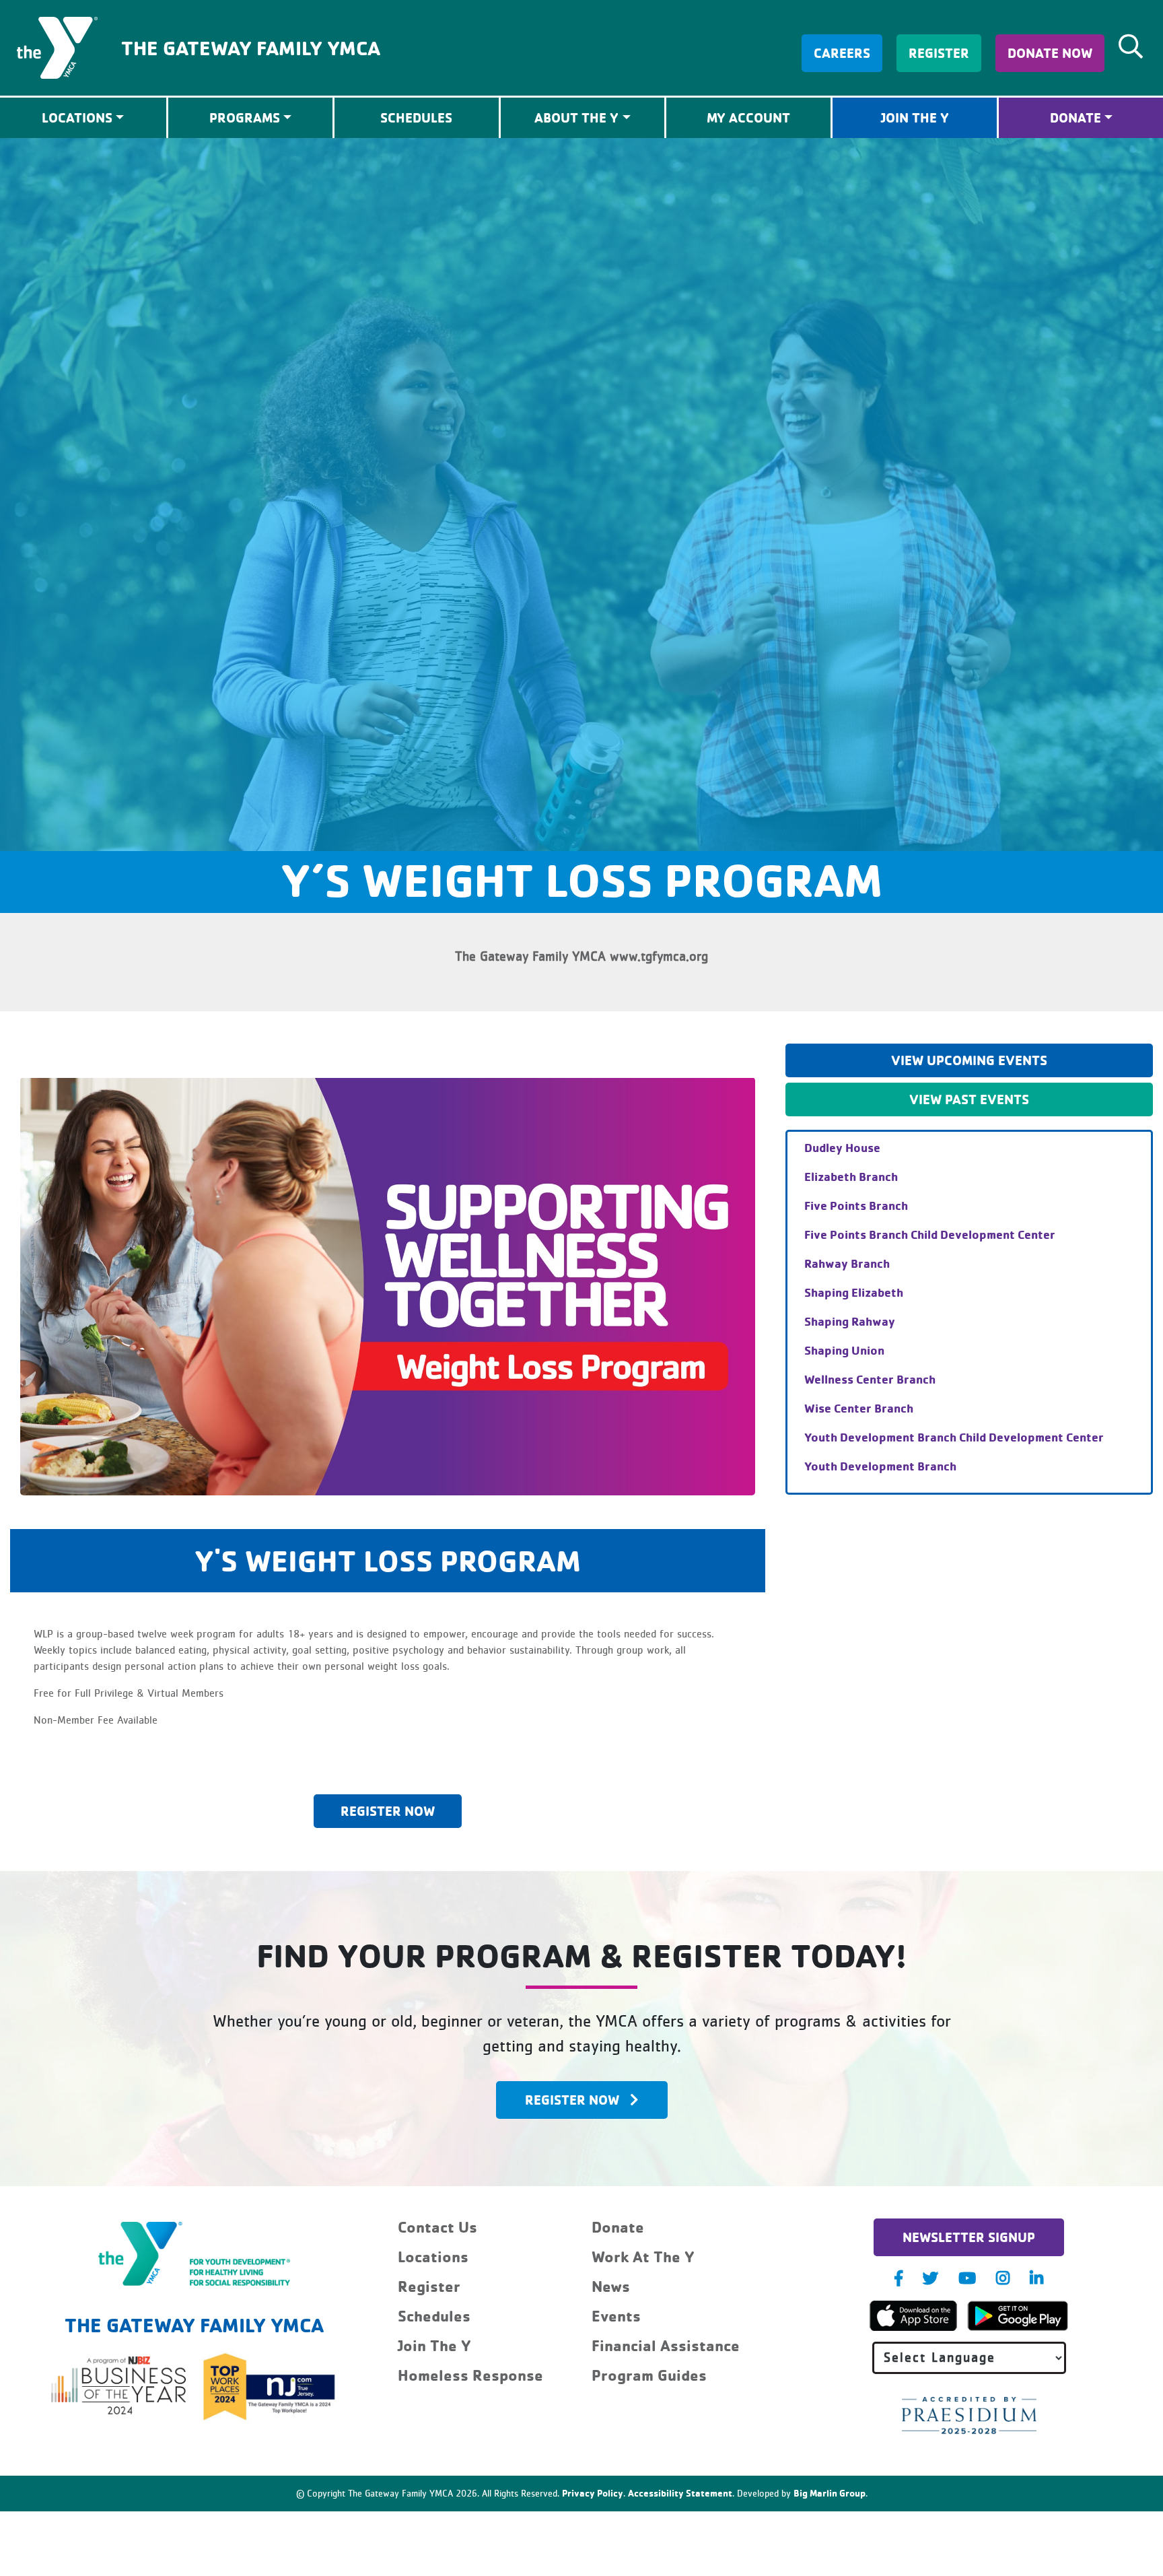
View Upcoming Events (969, 1060)
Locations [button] (77, 117)
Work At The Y (643, 2257)
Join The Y (915, 117)
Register (939, 53)
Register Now (388, 1811)
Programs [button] (245, 117)
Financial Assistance (666, 2345)
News (611, 2286)
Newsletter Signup (969, 2237)
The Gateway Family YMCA (251, 47)
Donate (1076, 117)
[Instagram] (1003, 2278)
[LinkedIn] (1036, 2278)
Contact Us (437, 2227)
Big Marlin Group (830, 2493)
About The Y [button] (576, 117)
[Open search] (1131, 46)
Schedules (416, 117)
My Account (748, 117)
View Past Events (969, 1099)
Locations (433, 2257)
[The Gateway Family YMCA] (57, 46)
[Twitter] (930, 2278)
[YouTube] (967, 2278)
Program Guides (649, 2375)
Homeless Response (470, 2375)
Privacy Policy (593, 2493)
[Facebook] (898, 2278)
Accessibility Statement (680, 2493)
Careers (842, 53)
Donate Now (1050, 53)
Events (616, 2316)
